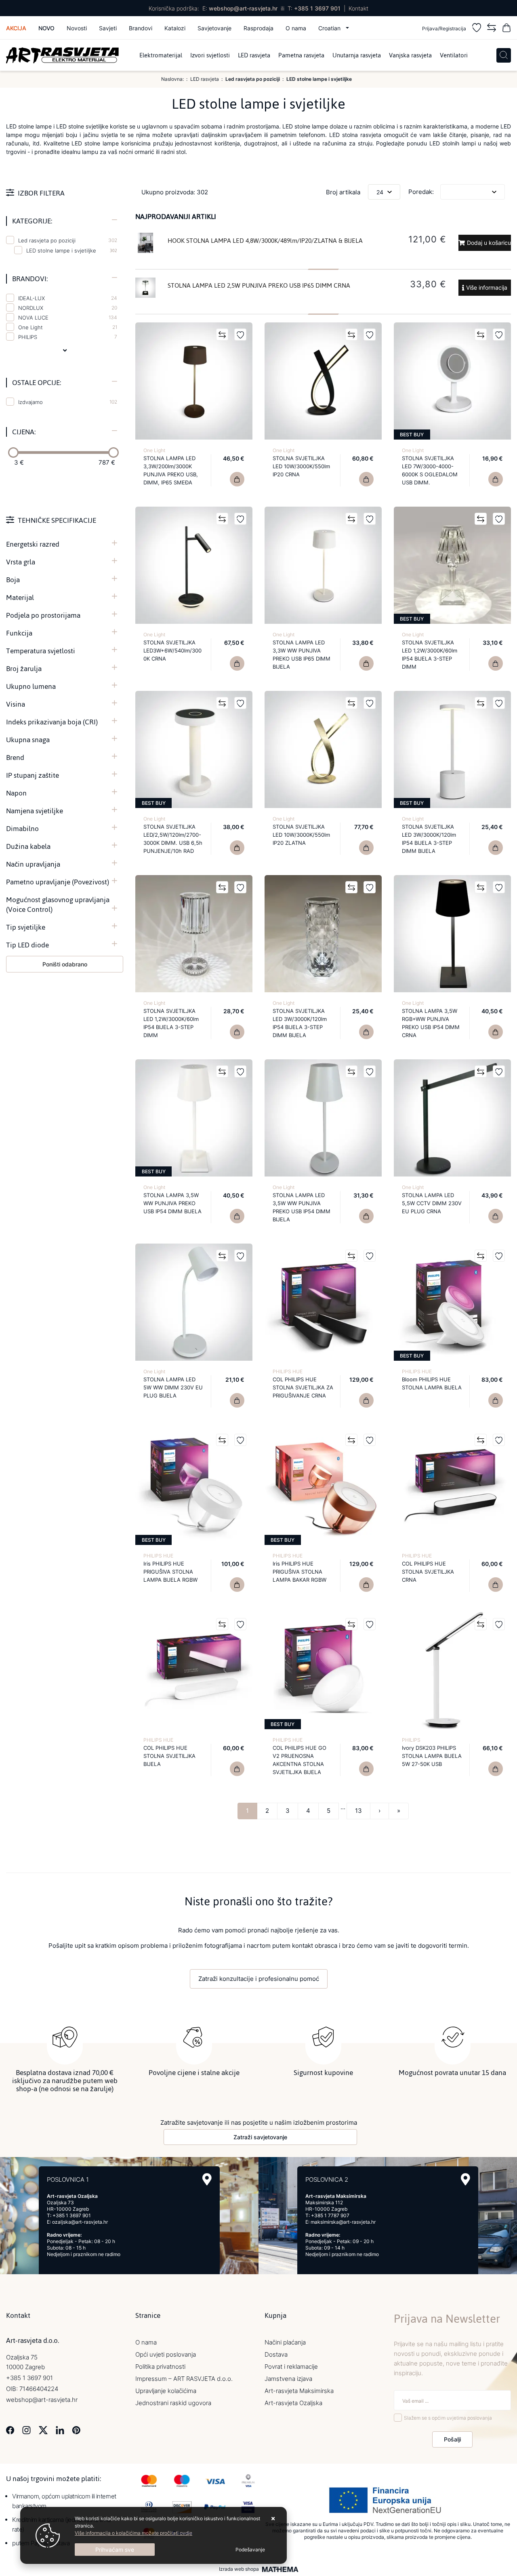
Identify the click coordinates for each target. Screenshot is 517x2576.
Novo (46, 28)
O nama (296, 28)
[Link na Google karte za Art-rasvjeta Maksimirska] (466, 2179)
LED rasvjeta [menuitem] (254, 55)
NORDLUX (68, 308)
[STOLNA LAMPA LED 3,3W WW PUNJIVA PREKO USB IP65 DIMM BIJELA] (366, 663)
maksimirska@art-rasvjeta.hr (343, 2222)
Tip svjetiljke (26, 927)
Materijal (20, 598)
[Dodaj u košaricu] (366, 479)
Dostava (276, 2354)
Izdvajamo (68, 402)
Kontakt (358, 8)
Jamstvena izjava (288, 2379)
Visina (16, 704)
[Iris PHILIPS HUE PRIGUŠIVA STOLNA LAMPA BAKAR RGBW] (366, 1585)
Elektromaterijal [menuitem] (161, 55)
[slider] (13, 452)
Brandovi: (30, 279)
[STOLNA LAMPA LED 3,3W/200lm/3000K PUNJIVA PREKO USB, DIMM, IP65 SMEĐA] (237, 479)
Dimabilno (22, 829)
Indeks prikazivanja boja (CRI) (52, 722)
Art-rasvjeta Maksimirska (299, 2391)
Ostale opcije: (37, 383)
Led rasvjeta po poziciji (68, 240)
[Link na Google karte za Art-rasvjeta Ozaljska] (207, 2179)
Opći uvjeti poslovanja (166, 2354)
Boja (13, 580)
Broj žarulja (24, 669)
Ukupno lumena (31, 686)
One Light (68, 327)
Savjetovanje (214, 28)
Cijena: (24, 432)
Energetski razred (33, 544)
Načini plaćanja (285, 2342)
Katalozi (175, 28)
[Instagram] (26, 2430)
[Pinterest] (76, 2430)
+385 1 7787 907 (330, 2215)
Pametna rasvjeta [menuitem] (301, 55)
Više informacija (487, 287)
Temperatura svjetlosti (41, 651)
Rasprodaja (258, 28)
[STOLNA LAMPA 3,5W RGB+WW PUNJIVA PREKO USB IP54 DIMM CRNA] (496, 1032)
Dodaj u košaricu (489, 243)
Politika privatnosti (160, 2367)
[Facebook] (10, 2430)
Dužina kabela (28, 846)
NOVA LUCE (68, 318)
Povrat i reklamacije (291, 2367)
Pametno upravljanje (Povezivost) (58, 882)
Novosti (77, 28)
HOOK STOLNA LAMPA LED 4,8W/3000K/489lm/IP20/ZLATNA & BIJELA (265, 241)
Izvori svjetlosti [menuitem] (210, 55)
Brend (15, 758)
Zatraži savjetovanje (260, 2137)
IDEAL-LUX (68, 298)
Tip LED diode (27, 945)
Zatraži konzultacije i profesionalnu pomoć (259, 1979)
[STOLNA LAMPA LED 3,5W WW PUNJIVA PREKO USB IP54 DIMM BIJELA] (366, 1216)
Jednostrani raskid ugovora (173, 2403)
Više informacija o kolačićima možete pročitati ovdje (133, 2533)
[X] (43, 2430)
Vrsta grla (21, 562)
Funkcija (19, 633)
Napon (16, 793)
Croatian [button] (330, 28)
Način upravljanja (33, 864)
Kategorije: (32, 221)
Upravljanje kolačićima (166, 2391)
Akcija (16, 28)
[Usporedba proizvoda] (222, 335)
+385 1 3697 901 (317, 8)
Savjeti (108, 28)
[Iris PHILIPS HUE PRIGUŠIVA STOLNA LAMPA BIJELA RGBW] (237, 1585)
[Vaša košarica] (506, 29)
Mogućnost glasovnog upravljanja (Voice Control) (58, 905)
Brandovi (141, 28)
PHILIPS (68, 337)
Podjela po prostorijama (43, 615)
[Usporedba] (492, 29)
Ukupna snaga (28, 740)
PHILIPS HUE (288, 1371)
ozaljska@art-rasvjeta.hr (80, 2222)
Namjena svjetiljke (35, 811)
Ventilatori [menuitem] (454, 55)
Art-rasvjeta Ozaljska (293, 2403)
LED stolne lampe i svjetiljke (61, 250)
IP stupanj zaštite (33, 775)
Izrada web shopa (239, 2569)
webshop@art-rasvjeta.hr (243, 8)
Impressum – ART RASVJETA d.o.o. (184, 2379)
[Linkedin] (60, 2430)
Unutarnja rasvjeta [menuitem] (357, 55)
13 (358, 1811)
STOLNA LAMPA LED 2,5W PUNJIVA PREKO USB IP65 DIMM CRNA (259, 285)
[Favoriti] (477, 29)
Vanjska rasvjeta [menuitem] (410, 55)
